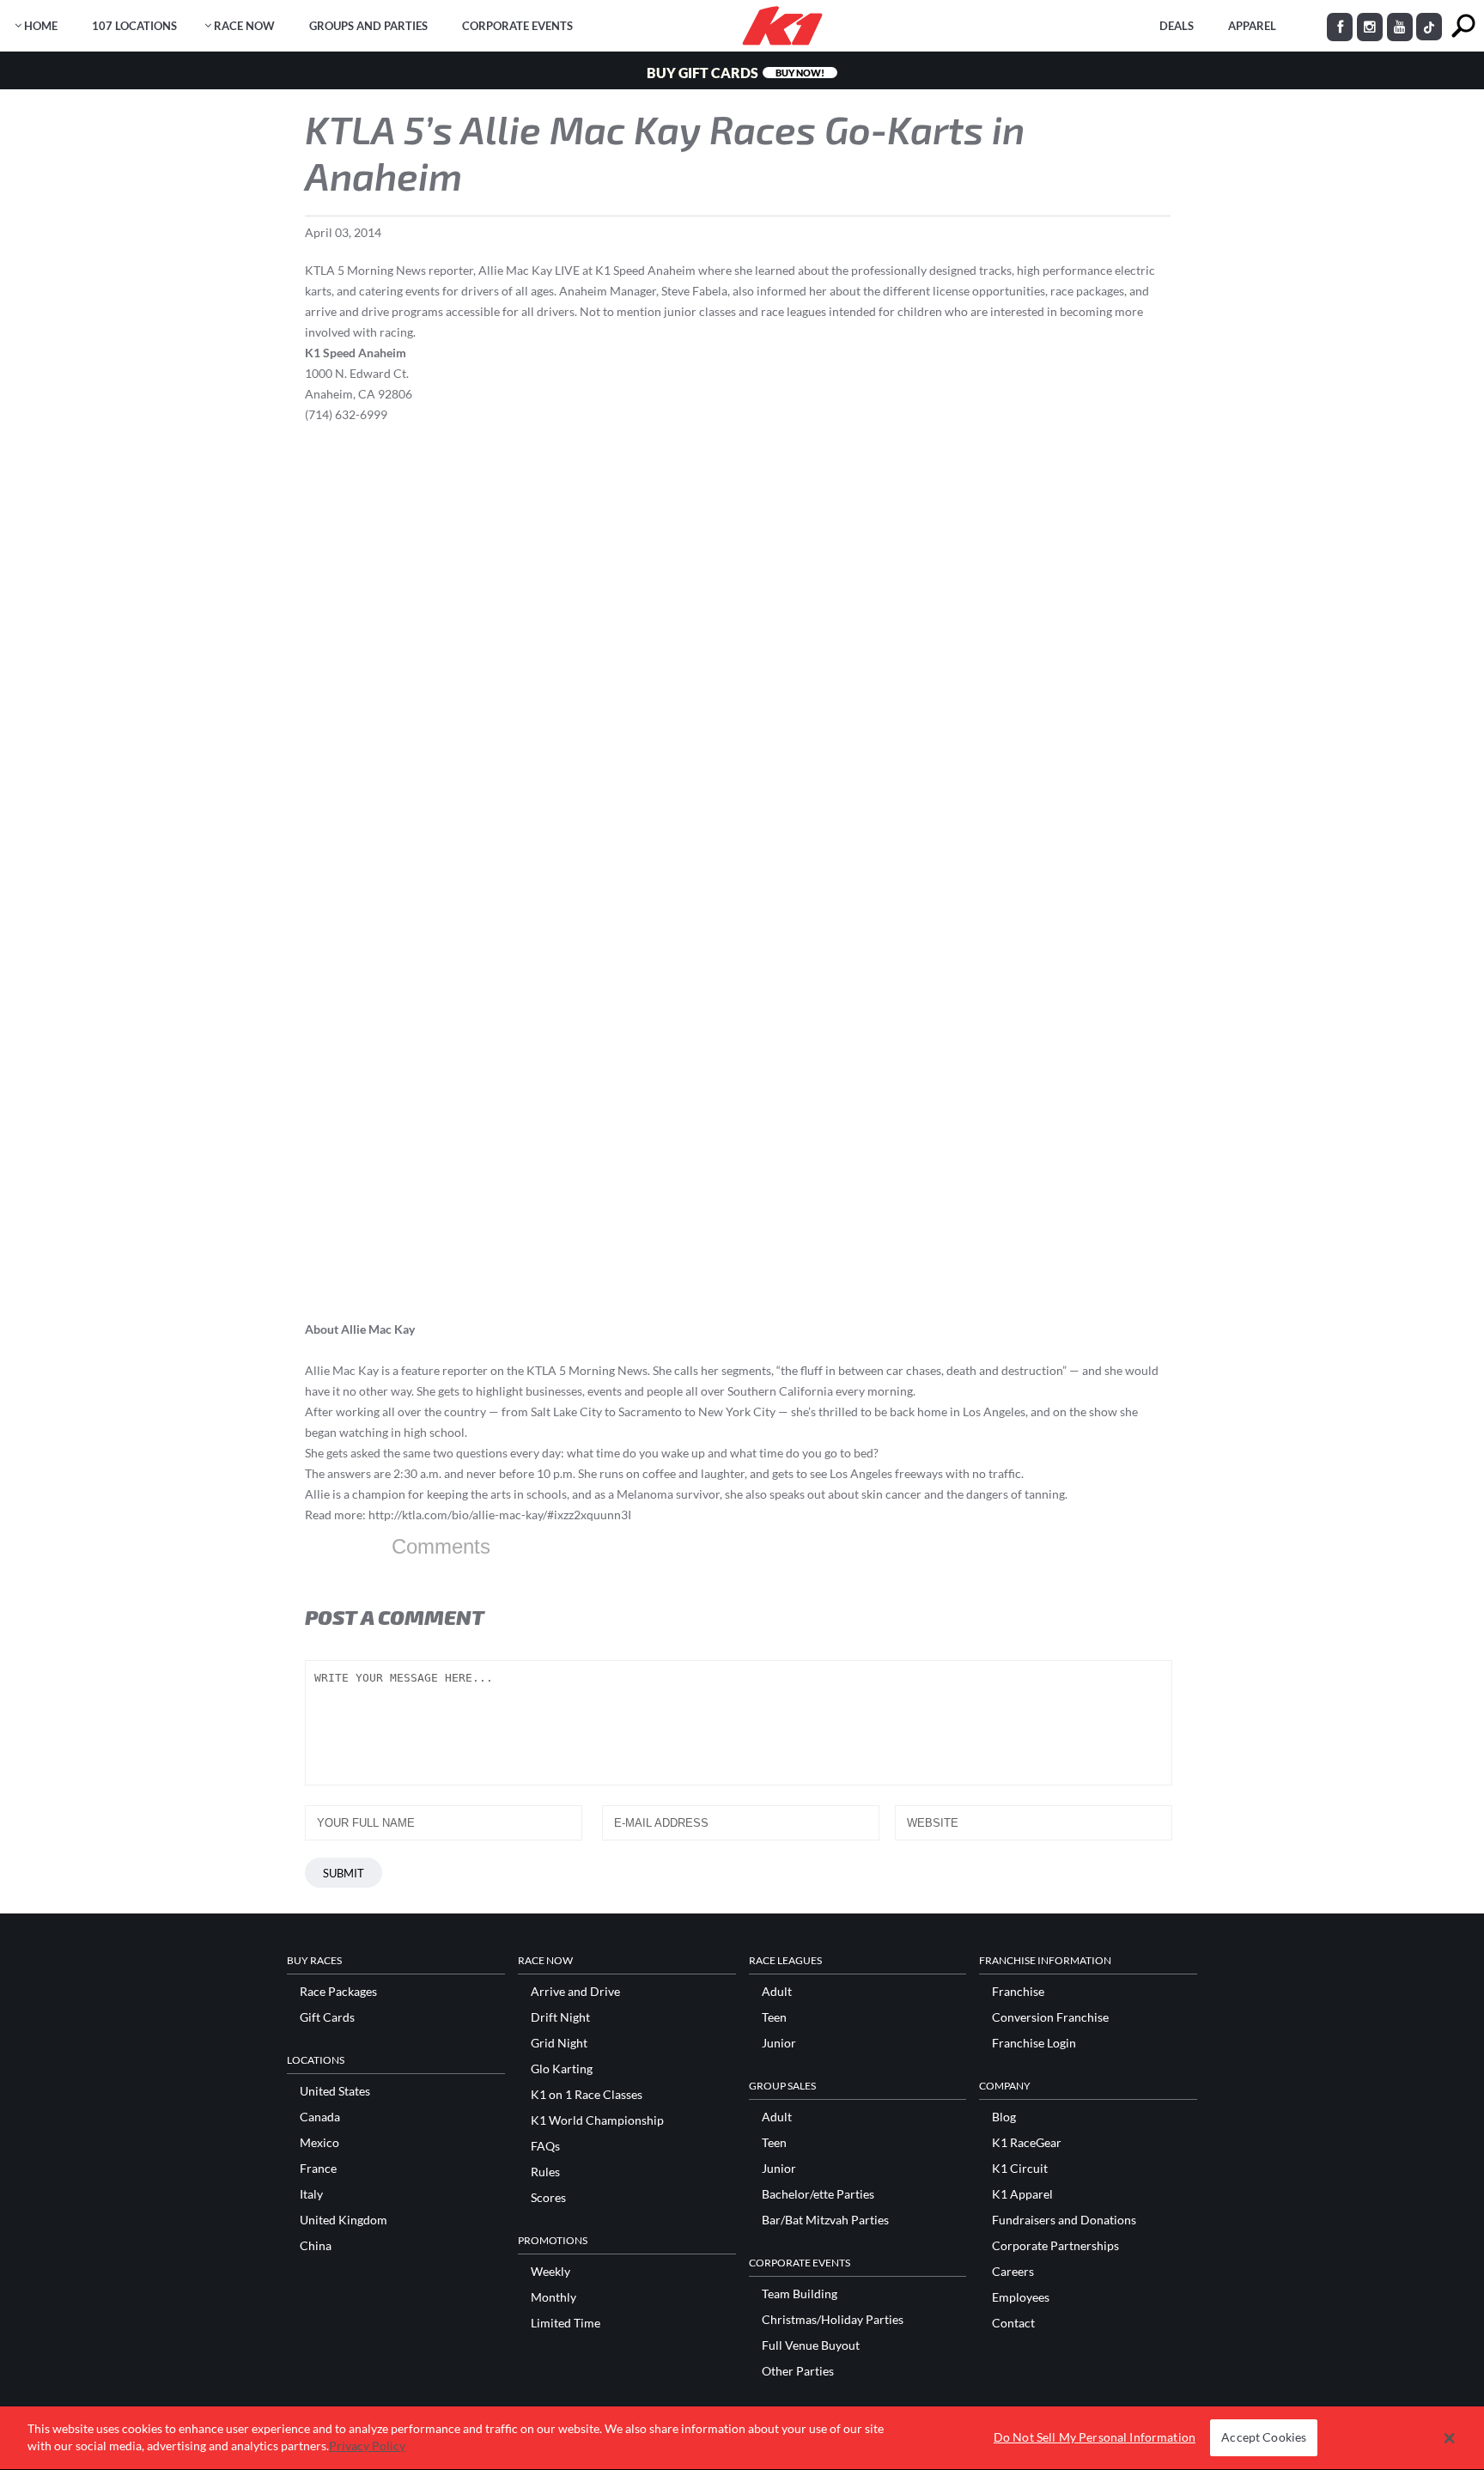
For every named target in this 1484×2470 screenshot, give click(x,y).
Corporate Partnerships (1055, 2246)
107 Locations (134, 26)
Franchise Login (1034, 2043)
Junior (779, 2043)
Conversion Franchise (1050, 2017)
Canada (320, 2117)
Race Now (244, 26)
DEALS (1177, 26)
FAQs (545, 2146)
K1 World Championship (597, 2120)
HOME (41, 26)
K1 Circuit (1020, 2169)
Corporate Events (517, 26)
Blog (1004, 2117)
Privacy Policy (367, 2446)
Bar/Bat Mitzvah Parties (825, 2220)
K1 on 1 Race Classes (587, 2095)
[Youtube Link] (1400, 27)
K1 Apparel (1022, 2194)
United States (335, 2091)
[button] (1449, 2438)
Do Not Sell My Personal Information (1095, 2438)
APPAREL (1252, 26)
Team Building (800, 2294)
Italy (311, 2194)
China (316, 2246)
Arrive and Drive (575, 1992)
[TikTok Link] (1429, 27)
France (318, 2169)
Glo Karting (562, 2069)
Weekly (550, 2272)
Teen (774, 2017)
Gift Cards (327, 2017)
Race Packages (338, 1992)
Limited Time (566, 2323)
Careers (1013, 2272)
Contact (1013, 2323)
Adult (777, 1992)
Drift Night (560, 2017)
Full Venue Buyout (811, 2345)
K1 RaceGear (1027, 2143)
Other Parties (798, 2371)
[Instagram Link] (1370, 27)
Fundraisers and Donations (1064, 2220)
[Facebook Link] (1340, 27)
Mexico (319, 2143)
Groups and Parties (368, 26)
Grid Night (559, 2043)
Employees (1021, 2297)
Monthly (553, 2297)
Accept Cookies (1264, 2438)
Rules (545, 2172)
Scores (548, 2198)
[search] (1463, 26)
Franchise (1018, 1992)
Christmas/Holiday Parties (833, 2320)
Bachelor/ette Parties (818, 2194)
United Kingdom (344, 2220)
